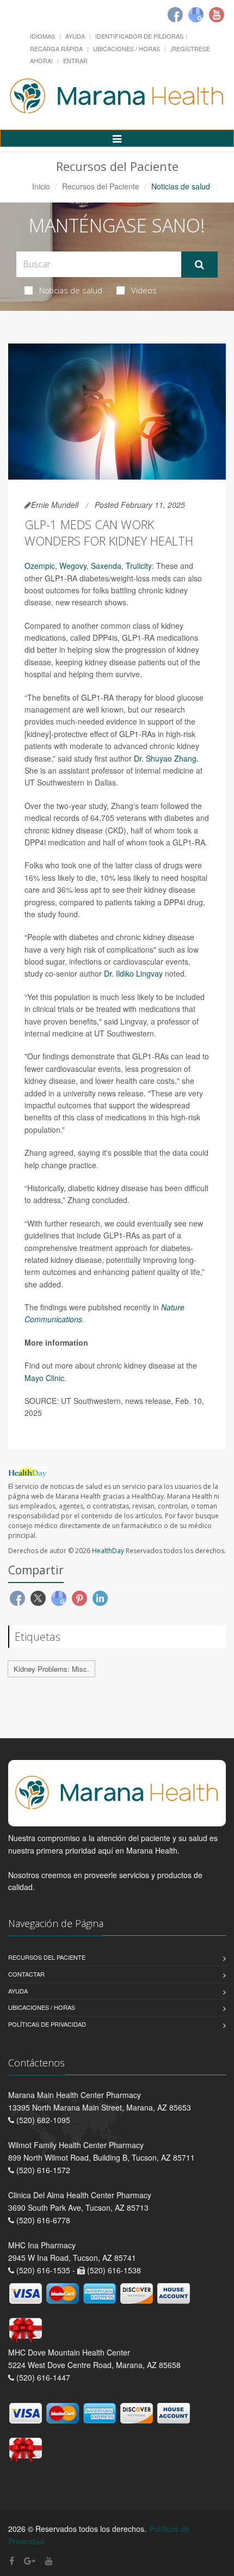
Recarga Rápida (56, 48)
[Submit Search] (199, 265)
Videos (144, 290)
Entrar (75, 60)
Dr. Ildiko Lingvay (133, 973)
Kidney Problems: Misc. (51, 1669)
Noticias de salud (71, 290)
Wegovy (73, 566)
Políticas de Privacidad (47, 2024)
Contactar (26, 1974)
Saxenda (106, 566)
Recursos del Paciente (101, 186)
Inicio (41, 186)
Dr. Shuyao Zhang (165, 758)
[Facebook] (175, 15)
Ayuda (75, 36)
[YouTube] (49, 2560)
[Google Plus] (30, 2560)
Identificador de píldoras (139, 36)
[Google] (196, 15)
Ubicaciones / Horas (127, 48)
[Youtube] (217, 15)
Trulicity (139, 566)
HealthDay (108, 1551)
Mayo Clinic (44, 1378)
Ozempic (40, 566)
